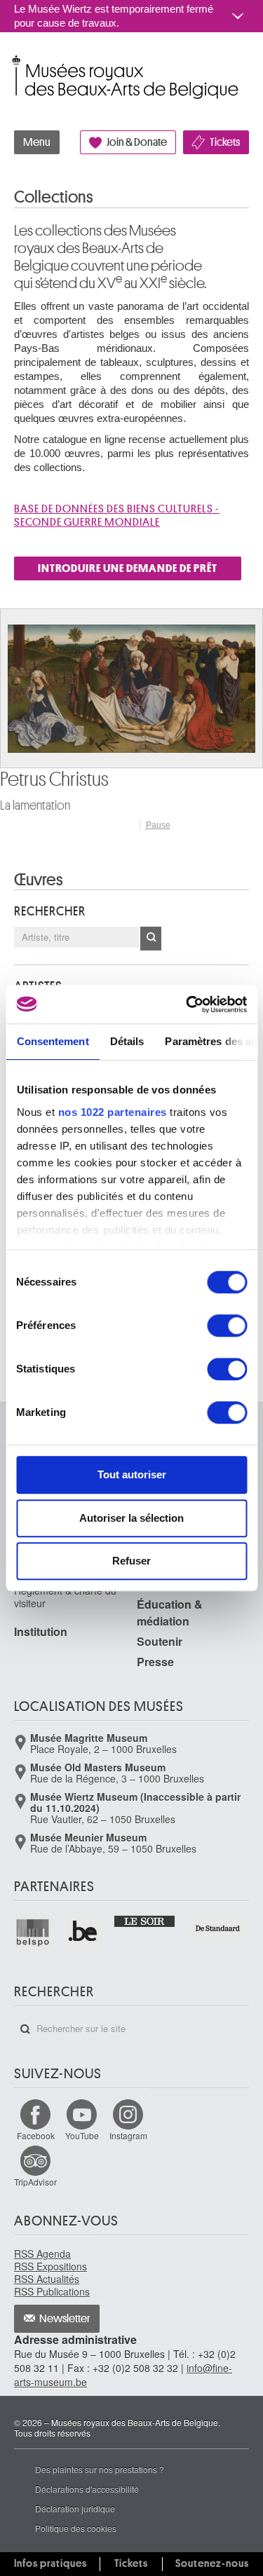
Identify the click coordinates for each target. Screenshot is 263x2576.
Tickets (225, 142)
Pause (158, 825)
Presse (155, 1662)
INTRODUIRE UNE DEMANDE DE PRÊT (128, 568)
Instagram (128, 2135)
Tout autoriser (132, 1474)
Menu (37, 142)
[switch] (227, 1326)
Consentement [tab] (52, 1041)
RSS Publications (52, 2291)
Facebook (36, 2135)
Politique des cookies (76, 2528)
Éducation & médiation (170, 1613)
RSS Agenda (42, 2254)
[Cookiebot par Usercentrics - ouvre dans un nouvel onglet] (187, 1004)
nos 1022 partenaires (112, 1112)
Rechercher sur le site (25, 2029)
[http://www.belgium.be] (83, 1932)
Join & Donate (137, 142)
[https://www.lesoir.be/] (145, 1920)
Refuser (131, 1561)
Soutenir (160, 1641)
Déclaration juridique (75, 2508)
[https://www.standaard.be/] (218, 1928)
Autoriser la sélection (131, 1518)
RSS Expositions (50, 2266)
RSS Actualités (47, 2279)
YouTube (82, 2135)
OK (151, 939)
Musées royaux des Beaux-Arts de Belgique (15, 62)
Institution (41, 1631)
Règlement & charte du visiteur (65, 1597)
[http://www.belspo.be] (33, 1932)
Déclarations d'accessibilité (87, 2489)
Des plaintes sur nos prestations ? (100, 2469)
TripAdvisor (35, 2182)
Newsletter (65, 2319)
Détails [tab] (127, 1041)
